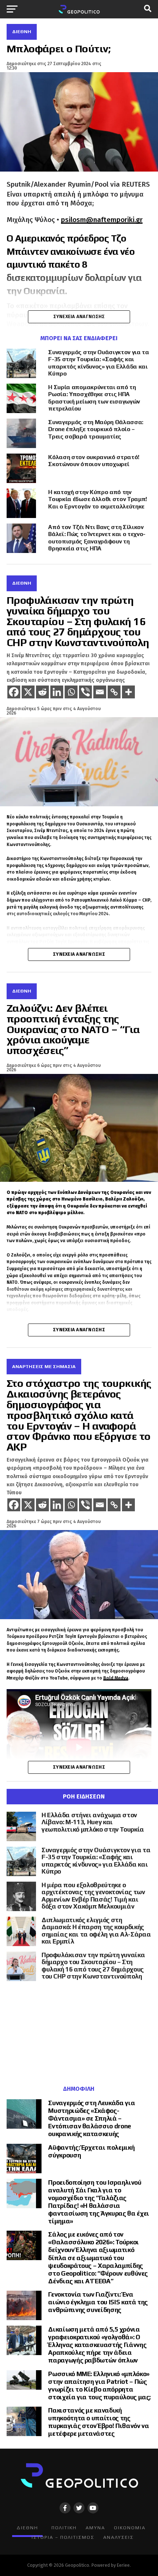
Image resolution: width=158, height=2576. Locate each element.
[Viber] (85, 692)
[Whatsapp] (71, 692)
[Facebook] (14, 692)
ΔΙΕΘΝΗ (27, 2528)
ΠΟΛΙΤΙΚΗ (64, 2528)
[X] (28, 692)
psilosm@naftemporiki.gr (102, 220)
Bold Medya (116, 1678)
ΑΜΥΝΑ (95, 2528)
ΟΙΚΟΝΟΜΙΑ (130, 2528)
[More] (128, 692)
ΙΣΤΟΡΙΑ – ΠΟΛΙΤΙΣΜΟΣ (63, 2537)
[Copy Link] (114, 692)
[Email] (100, 692)
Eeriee (123, 2565)
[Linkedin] (57, 692)
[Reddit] (42, 692)
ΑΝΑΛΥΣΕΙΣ (118, 2537)
